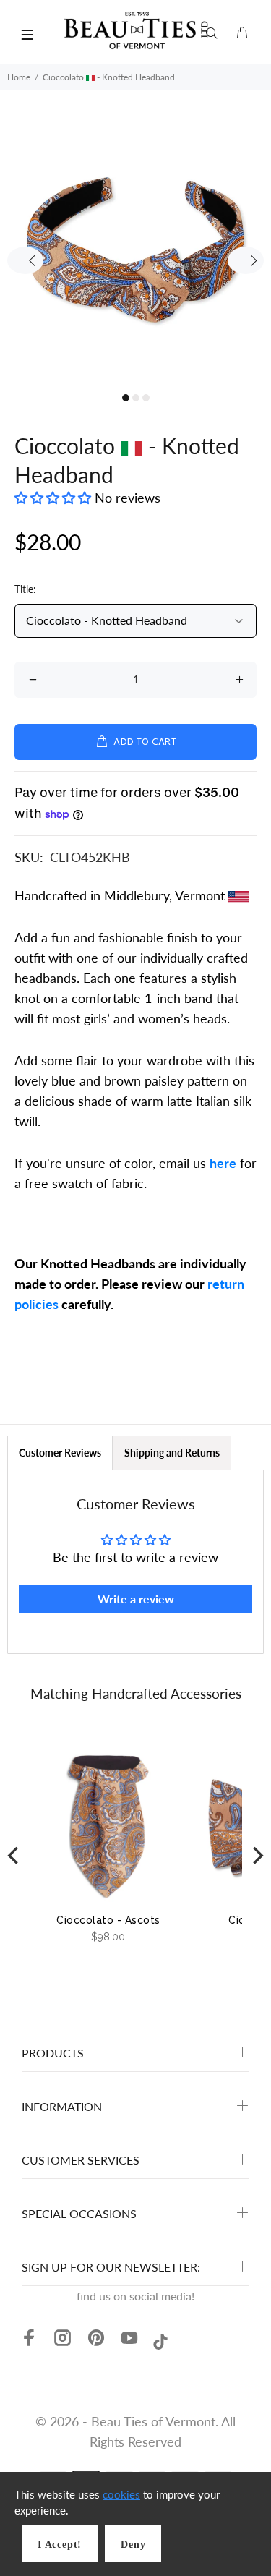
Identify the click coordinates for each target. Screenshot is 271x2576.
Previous (25, 260)
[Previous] (14, 1856)
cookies (121, 2494)
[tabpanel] (135, 250)
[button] (55, 498)
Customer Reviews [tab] (60, 1453)
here (223, 1163)
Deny (133, 2545)
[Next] (257, 1856)
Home (19, 77)
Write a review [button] (136, 1599)
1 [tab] (126, 398)
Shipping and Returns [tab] (172, 1453)
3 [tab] (146, 398)
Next (246, 260)
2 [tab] (136, 398)
